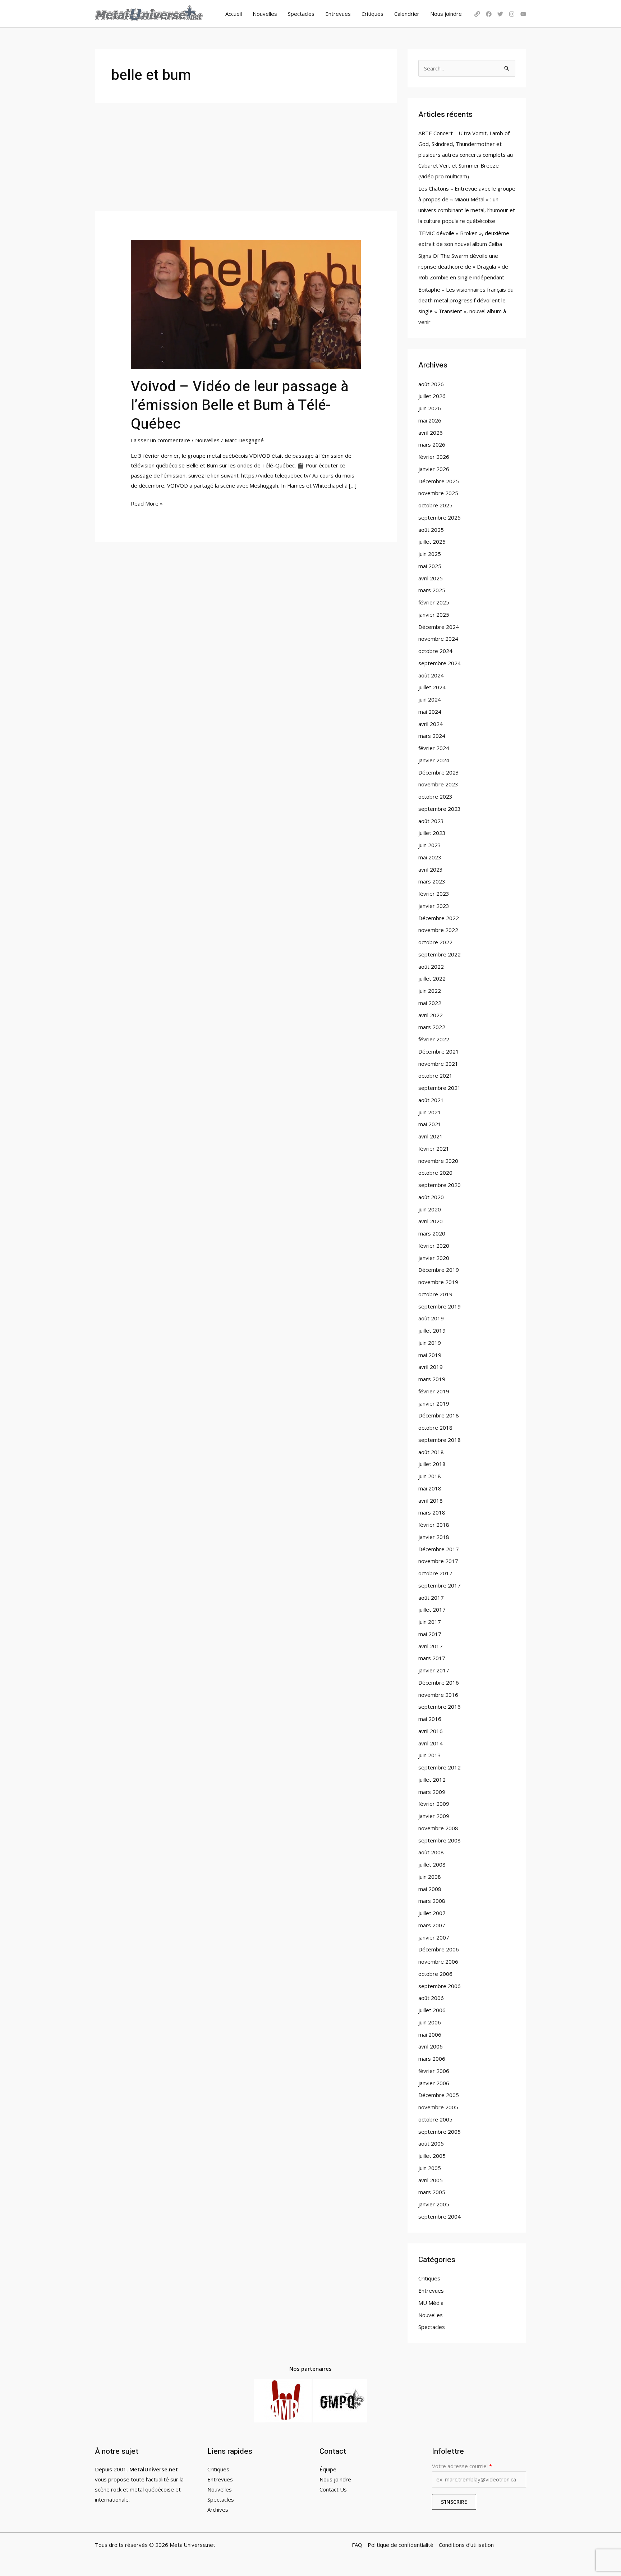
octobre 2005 (435, 2119)
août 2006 (431, 1998)
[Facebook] (489, 14)
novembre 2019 (438, 1282)
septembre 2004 (440, 2216)
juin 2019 (430, 1343)
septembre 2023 (440, 809)
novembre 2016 (438, 1695)
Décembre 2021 (439, 1051)
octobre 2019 (435, 1294)
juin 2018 (430, 1476)
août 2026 (431, 384)
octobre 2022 (435, 942)
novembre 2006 (438, 1961)
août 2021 (431, 1100)
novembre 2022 (438, 930)
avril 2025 (431, 578)
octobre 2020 (435, 1173)
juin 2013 (430, 1755)
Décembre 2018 (439, 1415)
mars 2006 (432, 2059)
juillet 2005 (432, 2156)
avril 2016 (431, 1731)
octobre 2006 (435, 1974)
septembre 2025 (440, 517)
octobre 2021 (435, 1075)
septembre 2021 (440, 1088)
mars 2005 (432, 2192)
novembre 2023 (438, 784)
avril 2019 (431, 1367)
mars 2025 (432, 590)
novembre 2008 (438, 1828)
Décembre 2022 (439, 918)
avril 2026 (431, 433)
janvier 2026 (434, 469)
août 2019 (431, 1318)
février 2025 (434, 602)
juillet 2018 (432, 1464)
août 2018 (431, 1452)
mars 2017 (432, 1658)
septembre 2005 (440, 2132)
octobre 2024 (435, 651)
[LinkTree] (477, 14)
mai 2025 (430, 566)
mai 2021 (430, 1124)
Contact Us (333, 2489)
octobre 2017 (435, 1573)
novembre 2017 (438, 1561)
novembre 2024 (438, 639)
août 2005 (431, 2143)
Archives (218, 2509)
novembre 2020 (438, 1161)
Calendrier (407, 14)
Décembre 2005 (439, 2095)
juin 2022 (430, 991)
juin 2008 (430, 1877)
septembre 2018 (440, 1440)
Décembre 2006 (439, 1949)
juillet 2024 (432, 687)
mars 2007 (432, 1925)
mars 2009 (432, 1792)
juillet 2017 (432, 1609)
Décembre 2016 (439, 1682)
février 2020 (434, 1246)
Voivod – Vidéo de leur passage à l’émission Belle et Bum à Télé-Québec (240, 405)
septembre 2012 (440, 1767)
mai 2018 (430, 1488)
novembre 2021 (438, 1064)
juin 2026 (430, 408)
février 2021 (434, 1148)
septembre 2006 (440, 1986)
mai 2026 (430, 420)
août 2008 (431, 1852)
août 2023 (431, 821)
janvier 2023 (434, 906)
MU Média (431, 2303)
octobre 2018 (435, 1428)
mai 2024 (430, 712)
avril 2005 (431, 2180)
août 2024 (431, 675)
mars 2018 (432, 1512)
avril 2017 (431, 1646)
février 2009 (434, 1804)
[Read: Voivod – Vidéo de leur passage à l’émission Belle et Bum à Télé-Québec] (246, 304)
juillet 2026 (432, 396)
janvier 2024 (434, 760)
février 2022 (434, 1039)
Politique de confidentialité (401, 2545)
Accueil (234, 14)
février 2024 (434, 748)
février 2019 (434, 1391)
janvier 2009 (434, 1816)
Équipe (328, 2469)
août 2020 (431, 1197)
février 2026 (434, 457)
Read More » (147, 503)
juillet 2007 (432, 1913)
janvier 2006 (434, 2083)
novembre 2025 (438, 493)
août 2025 (431, 530)
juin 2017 (430, 1622)
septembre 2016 (440, 1707)
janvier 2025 (434, 615)
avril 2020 (431, 1221)
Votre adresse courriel (462, 2466)
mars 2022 (432, 1027)
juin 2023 (430, 845)
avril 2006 (431, 2046)
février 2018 (434, 1525)
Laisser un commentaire (160, 440)
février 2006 (434, 2071)
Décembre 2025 (439, 481)
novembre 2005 (438, 2107)
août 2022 (431, 967)
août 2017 (431, 1598)
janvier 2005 (434, 2204)
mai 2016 (430, 1719)
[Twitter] (500, 14)
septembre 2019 (440, 1306)
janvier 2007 (434, 1937)
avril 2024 (431, 724)
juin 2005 (430, 2168)
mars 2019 (432, 1379)
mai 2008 (430, 1889)
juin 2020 (430, 1209)
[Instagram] (512, 14)
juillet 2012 (432, 1780)
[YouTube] (523, 14)
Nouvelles (265, 14)
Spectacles (301, 14)
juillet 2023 (432, 833)
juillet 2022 (432, 978)
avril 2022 (431, 1015)
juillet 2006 (432, 2010)
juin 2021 (430, 1112)
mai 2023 (430, 857)
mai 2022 (430, 1003)
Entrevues (338, 14)
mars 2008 (432, 1901)
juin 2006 (430, 2022)
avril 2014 (431, 1743)
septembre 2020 (440, 1185)
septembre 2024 (440, 663)
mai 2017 (430, 1634)
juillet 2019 (432, 1330)
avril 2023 (431, 869)
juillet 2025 (432, 542)
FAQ (357, 2545)
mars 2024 (432, 736)
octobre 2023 (435, 796)
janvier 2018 (434, 1537)
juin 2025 (430, 554)
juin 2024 (430, 699)
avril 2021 (431, 1136)
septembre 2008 (440, 1840)
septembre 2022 (440, 954)
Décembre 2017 (439, 1549)
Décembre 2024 (439, 627)
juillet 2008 (432, 1864)
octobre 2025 (435, 505)
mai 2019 (430, 1355)
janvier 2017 (434, 1670)
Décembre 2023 (439, 772)
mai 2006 (430, 2034)
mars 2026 (432, 444)
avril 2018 (431, 1501)
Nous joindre (446, 14)
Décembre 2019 (439, 1270)
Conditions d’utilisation (466, 2545)
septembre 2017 (440, 1585)
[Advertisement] (246, 157)
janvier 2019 (434, 1403)
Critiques (372, 14)
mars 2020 (432, 1233)
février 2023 (434, 894)
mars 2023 (432, 881)
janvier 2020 (434, 1258)
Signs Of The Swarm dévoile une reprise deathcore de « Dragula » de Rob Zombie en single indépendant (463, 266)
